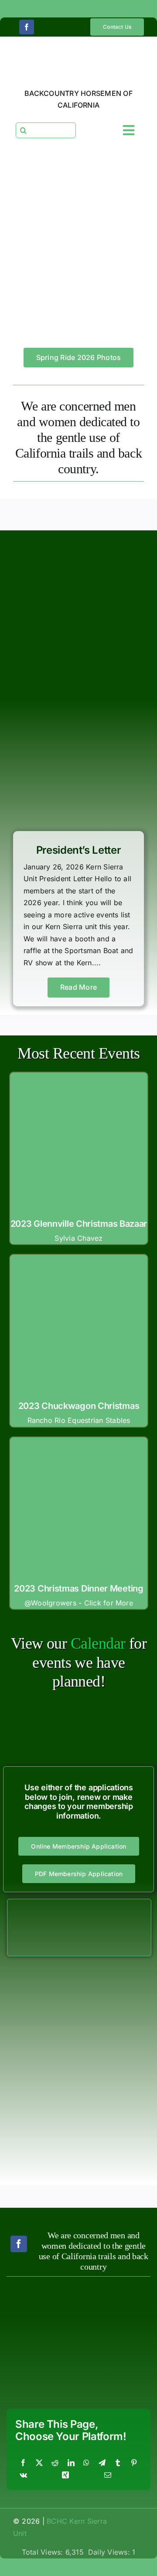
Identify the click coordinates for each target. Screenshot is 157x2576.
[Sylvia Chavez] (79, 1085)
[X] (39, 2463)
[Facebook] (23, 2463)
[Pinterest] (134, 2463)
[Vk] (23, 2475)
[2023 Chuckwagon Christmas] (79, 1267)
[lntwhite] (41, 2369)
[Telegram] (102, 2463)
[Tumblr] (118, 2463)
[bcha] (41, 2306)
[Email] (108, 2475)
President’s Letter (79, 850)
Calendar (98, 1643)
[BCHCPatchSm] (116, 2289)
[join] (79, 1903)
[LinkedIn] (71, 2463)
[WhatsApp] (86, 2463)
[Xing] (65, 2475)
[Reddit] (55, 2463)
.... (97, 963)
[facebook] (27, 27)
